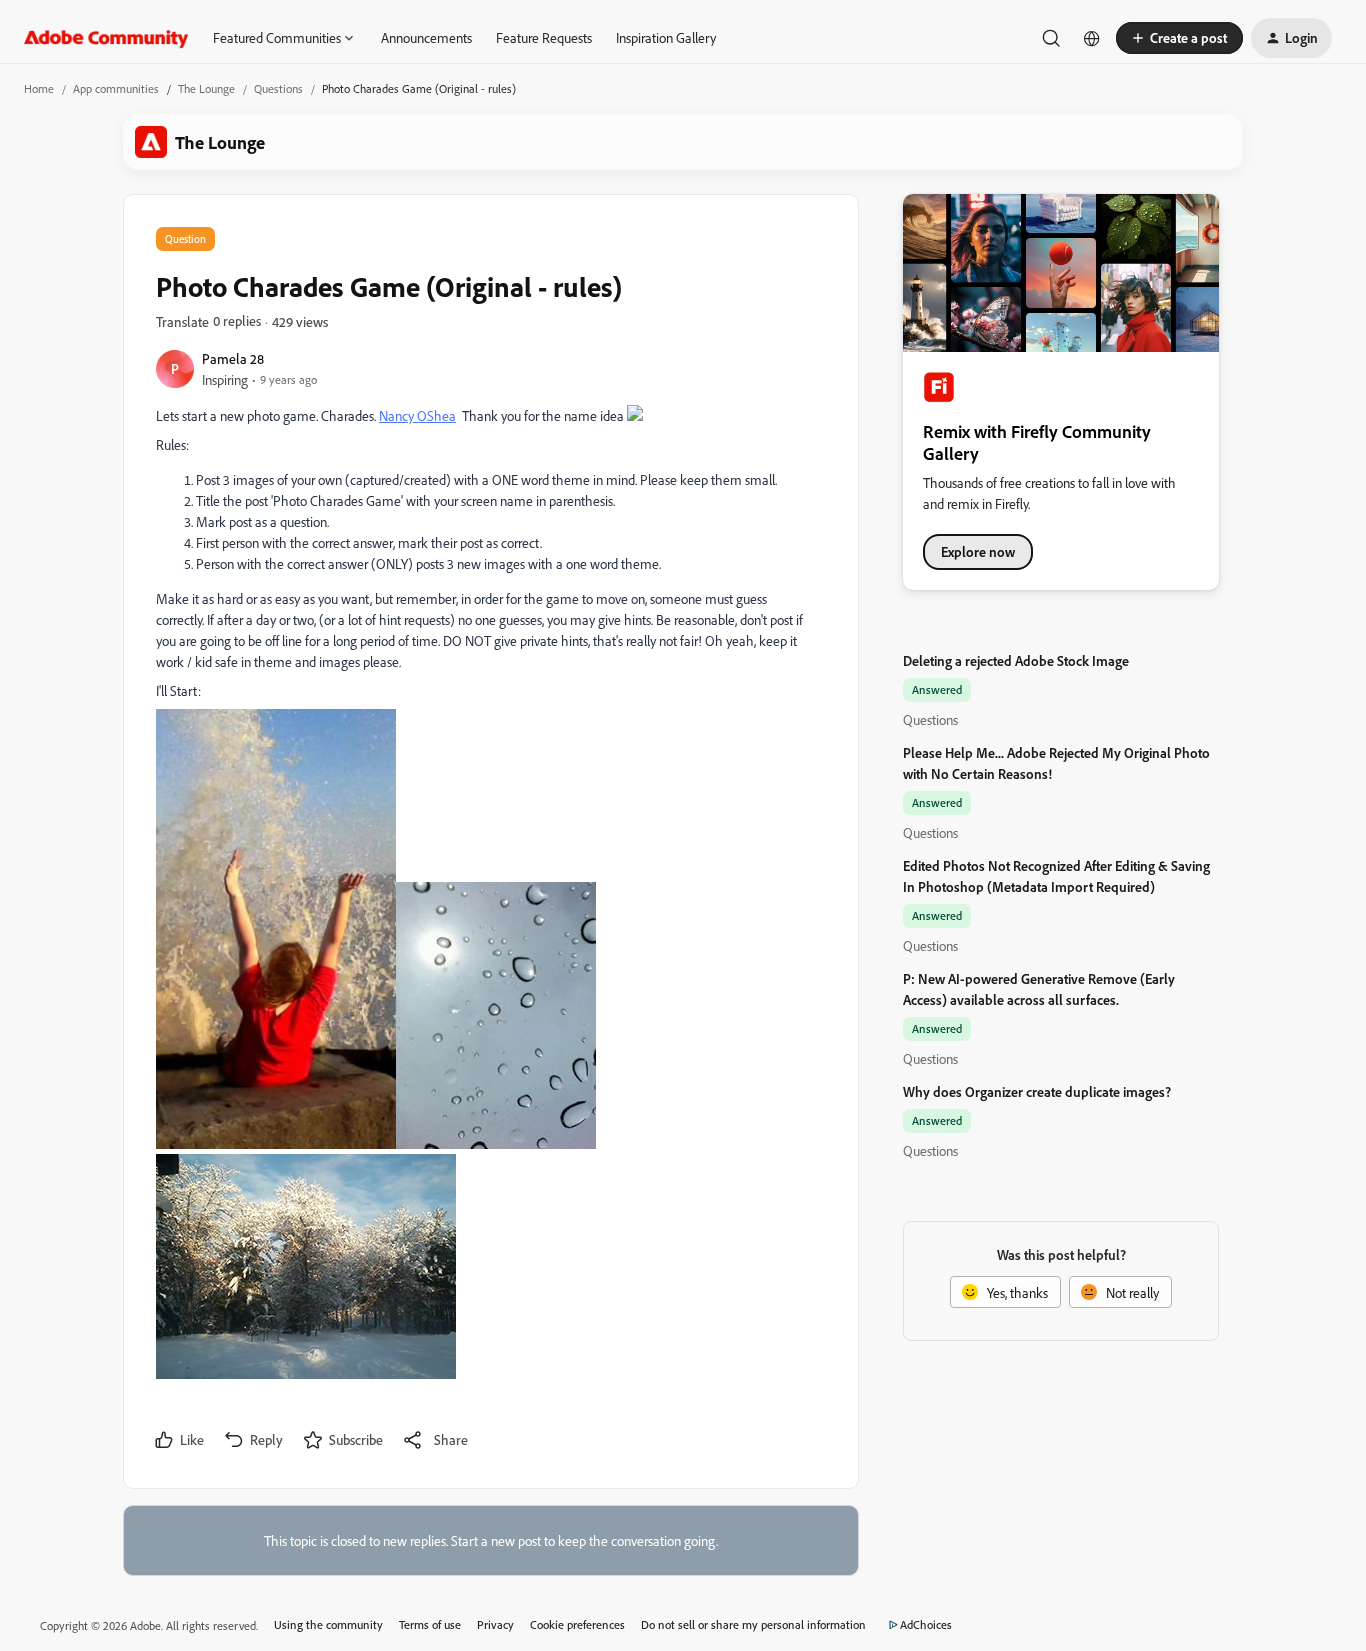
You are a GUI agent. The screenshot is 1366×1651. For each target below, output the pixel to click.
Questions (278, 88)
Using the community (328, 1624)
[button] (1179, 38)
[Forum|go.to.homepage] (106, 38)
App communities (116, 88)
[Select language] (1092, 38)
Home (39, 88)
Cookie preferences (577, 1624)
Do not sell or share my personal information (753, 1624)
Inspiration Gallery (666, 37)
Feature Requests (544, 37)
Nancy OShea (417, 415)
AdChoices (926, 1624)
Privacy (495, 1624)
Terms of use (430, 1624)
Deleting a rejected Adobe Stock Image (1016, 660)
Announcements (426, 37)
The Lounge (206, 88)
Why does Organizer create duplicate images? (1037, 1091)
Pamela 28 (233, 358)
